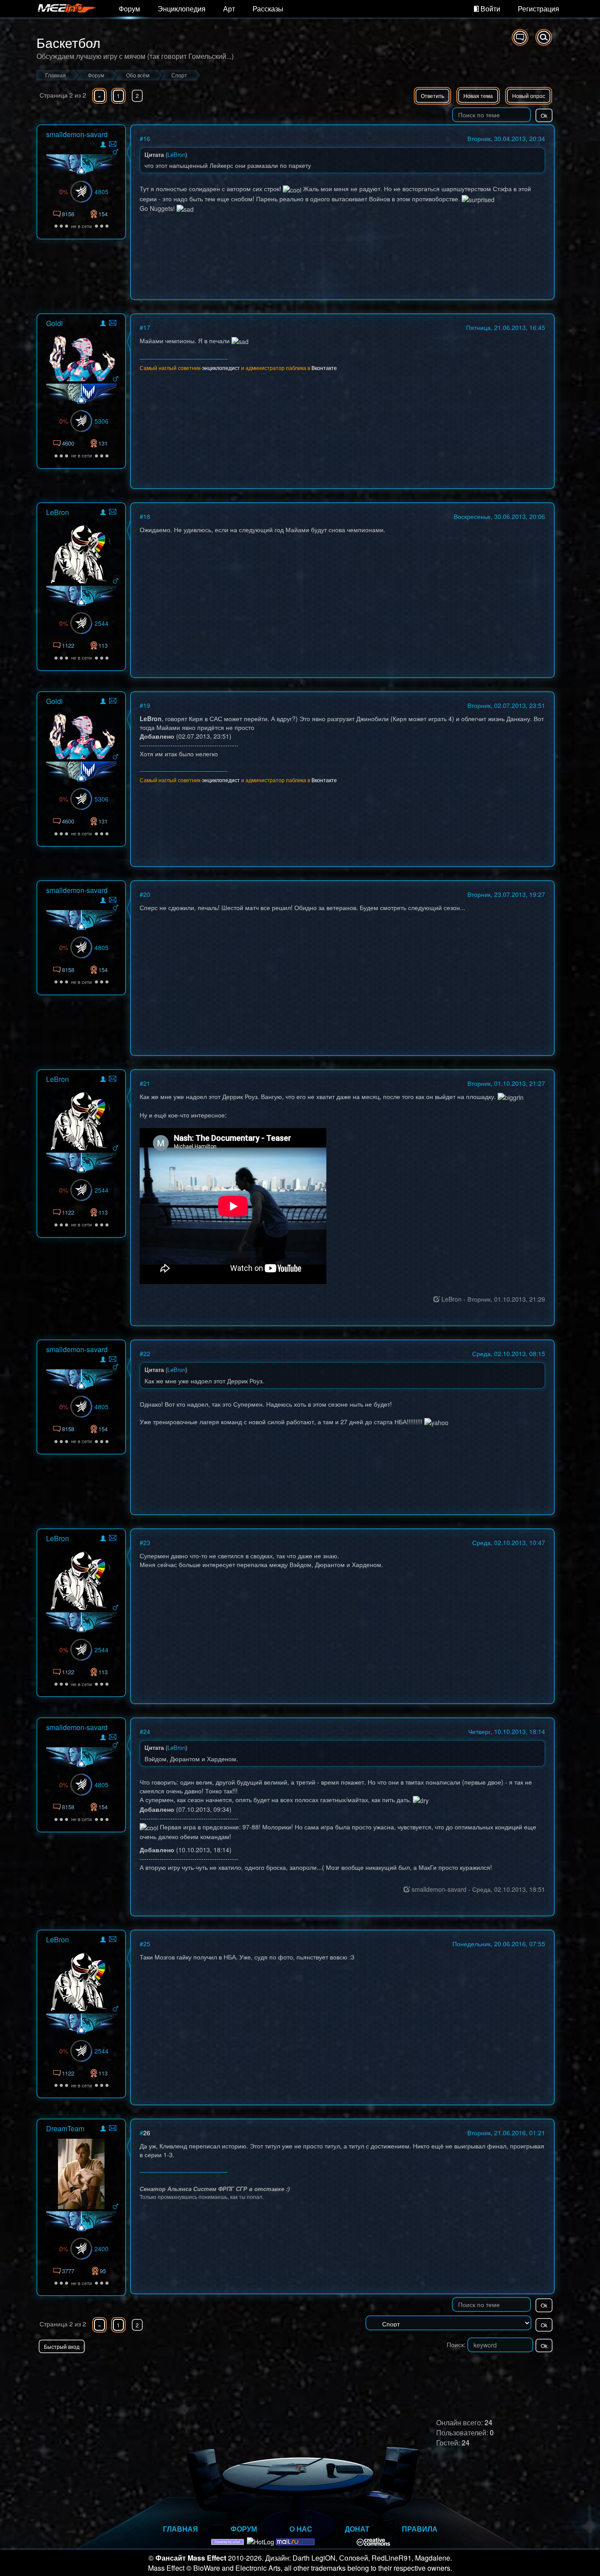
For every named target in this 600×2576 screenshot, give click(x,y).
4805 (101, 192)
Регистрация (539, 9)
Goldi (54, 323)
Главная (181, 2529)
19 (147, 705)
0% (64, 192)
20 (147, 894)
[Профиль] (103, 146)
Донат (357, 2529)
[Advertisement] (452, 2371)
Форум (129, 9)
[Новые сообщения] (520, 37)
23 (147, 1542)
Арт (229, 9)
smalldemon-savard (77, 134)
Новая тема (478, 96)
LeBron (58, 512)
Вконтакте (324, 368)
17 (147, 327)
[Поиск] (544, 37)
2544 (101, 623)
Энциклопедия (182, 9)
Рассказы (268, 9)
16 (147, 138)
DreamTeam (65, 2128)
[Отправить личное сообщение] (113, 144)
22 (147, 1353)
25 (147, 1944)
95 (103, 2271)
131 (103, 443)
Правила (420, 2529)
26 (147, 2133)
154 (103, 214)
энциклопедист (221, 368)
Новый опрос (529, 96)
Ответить (432, 96)
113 (103, 645)
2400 (101, 2249)
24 (147, 1731)
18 (147, 516)
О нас (301, 2529)
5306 (101, 421)
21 (147, 1083)
